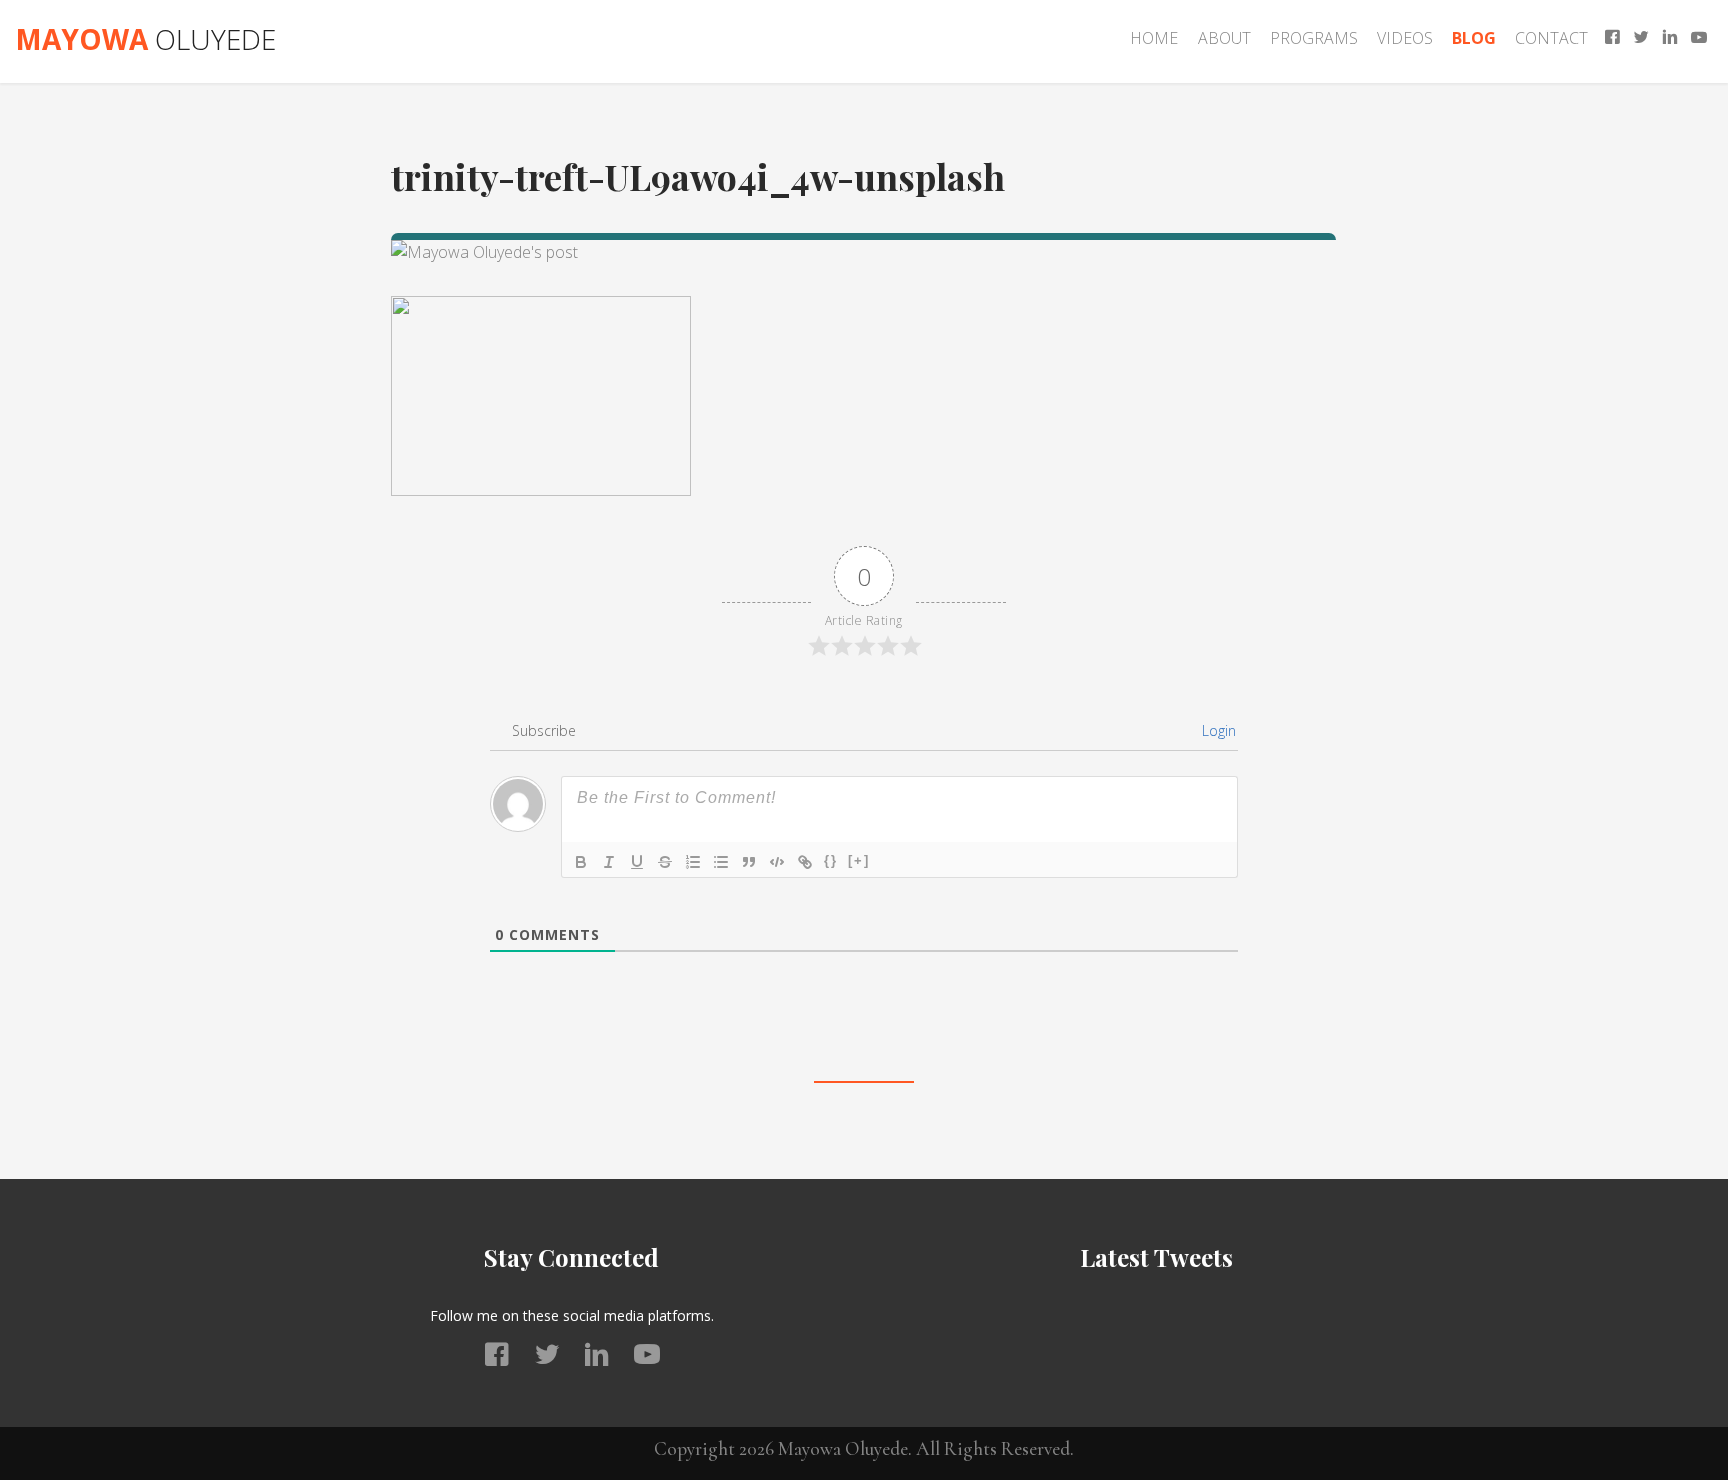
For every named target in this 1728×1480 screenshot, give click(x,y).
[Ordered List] (693, 862)
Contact (1551, 38)
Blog (1474, 38)
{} (831, 860)
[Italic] (609, 862)
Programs (1314, 38)
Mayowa (145, 39)
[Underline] (637, 862)
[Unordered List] (721, 862)
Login (1217, 730)
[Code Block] (777, 862)
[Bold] (581, 862)
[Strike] (665, 862)
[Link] (805, 862)
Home (1154, 38)
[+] (859, 860)
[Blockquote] (749, 862)
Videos (1405, 38)
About (1224, 38)
